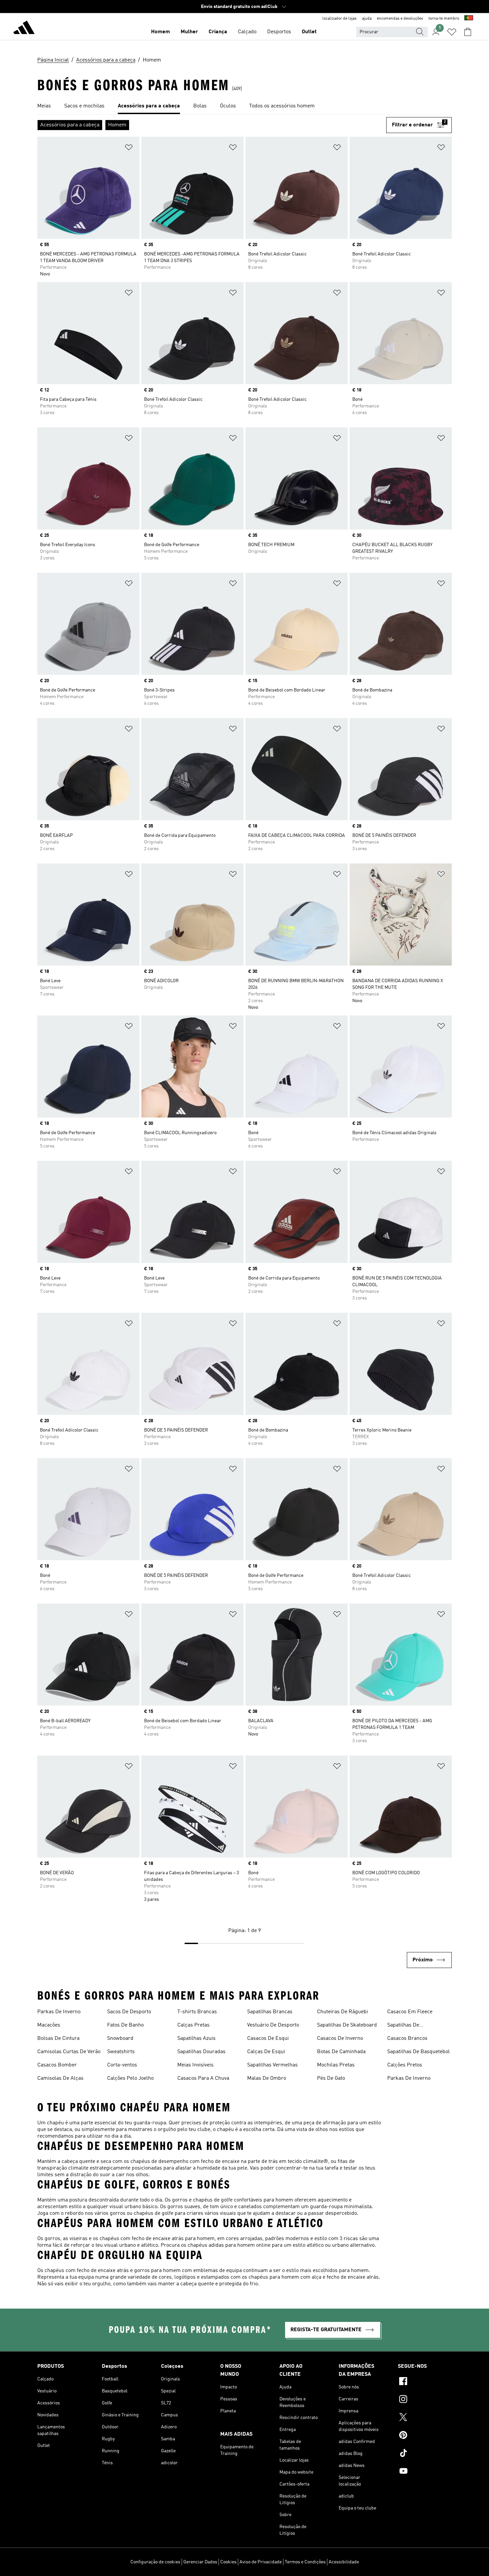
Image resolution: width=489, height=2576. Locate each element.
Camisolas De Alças (60, 2078)
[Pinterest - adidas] (425, 2436)
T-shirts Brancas (197, 2012)
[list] (244, 106)
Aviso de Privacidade (261, 2562)
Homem (161, 32)
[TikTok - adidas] (425, 2454)
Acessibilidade (344, 2562)
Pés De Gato (331, 2078)
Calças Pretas (193, 2025)
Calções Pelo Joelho (130, 2078)
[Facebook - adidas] (425, 2382)
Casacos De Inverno (340, 2039)
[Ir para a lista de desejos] (452, 32)
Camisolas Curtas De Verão (69, 2052)
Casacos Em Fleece (410, 2012)
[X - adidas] (425, 2418)
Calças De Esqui (266, 2052)
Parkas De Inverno (59, 2012)
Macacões (49, 2025)
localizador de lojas (339, 19)
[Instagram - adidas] (425, 2400)
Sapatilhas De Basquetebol (418, 2052)
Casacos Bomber (57, 2065)
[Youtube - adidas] (425, 2472)
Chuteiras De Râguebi (342, 2012)
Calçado (247, 32)
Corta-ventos (122, 2065)
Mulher (189, 32)
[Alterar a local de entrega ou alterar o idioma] (469, 19)
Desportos (279, 32)
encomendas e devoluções (400, 19)
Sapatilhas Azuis (196, 2039)
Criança (218, 32)
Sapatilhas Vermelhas (272, 2065)
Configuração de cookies (155, 2562)
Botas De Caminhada (341, 2052)
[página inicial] (24, 29)
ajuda (367, 19)
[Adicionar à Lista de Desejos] (129, 149)
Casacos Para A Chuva (203, 2078)
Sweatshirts (121, 2052)
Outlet (309, 32)
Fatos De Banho (125, 2025)
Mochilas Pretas (336, 2065)
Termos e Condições (305, 2562)
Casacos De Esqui (268, 2039)
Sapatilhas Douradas (201, 2052)
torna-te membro (444, 19)
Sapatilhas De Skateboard (347, 2025)
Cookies (228, 2562)
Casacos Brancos (407, 2039)
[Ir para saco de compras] (468, 32)
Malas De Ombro (267, 2078)
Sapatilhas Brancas (270, 2012)
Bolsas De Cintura (58, 2039)
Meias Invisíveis (195, 2065)
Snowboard (120, 2039)
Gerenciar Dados (200, 2562)
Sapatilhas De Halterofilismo (404, 2026)
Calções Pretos (405, 2065)
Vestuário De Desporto (273, 2025)
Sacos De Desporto (129, 2012)
